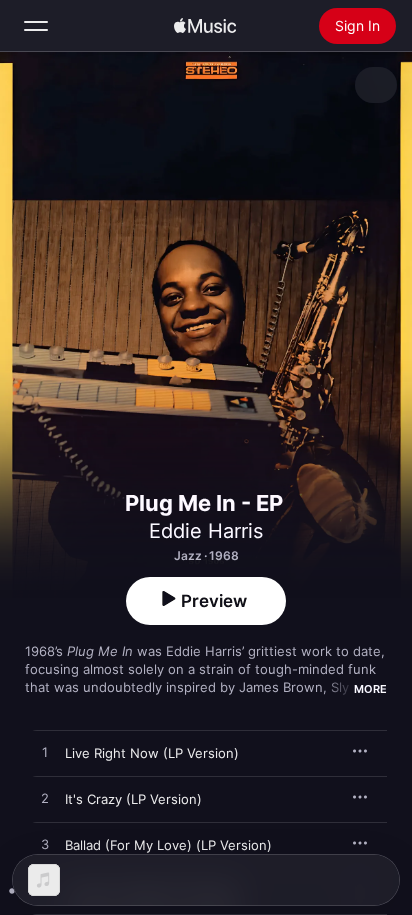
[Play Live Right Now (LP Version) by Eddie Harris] (45, 753)
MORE (370, 689)
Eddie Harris (206, 531)
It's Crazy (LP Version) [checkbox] (133, 799)
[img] (205, 26)
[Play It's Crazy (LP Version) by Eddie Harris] (45, 799)
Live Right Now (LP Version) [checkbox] (152, 753)
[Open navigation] (36, 26)
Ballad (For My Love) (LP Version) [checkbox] (168, 845)
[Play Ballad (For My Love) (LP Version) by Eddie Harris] (45, 845)
